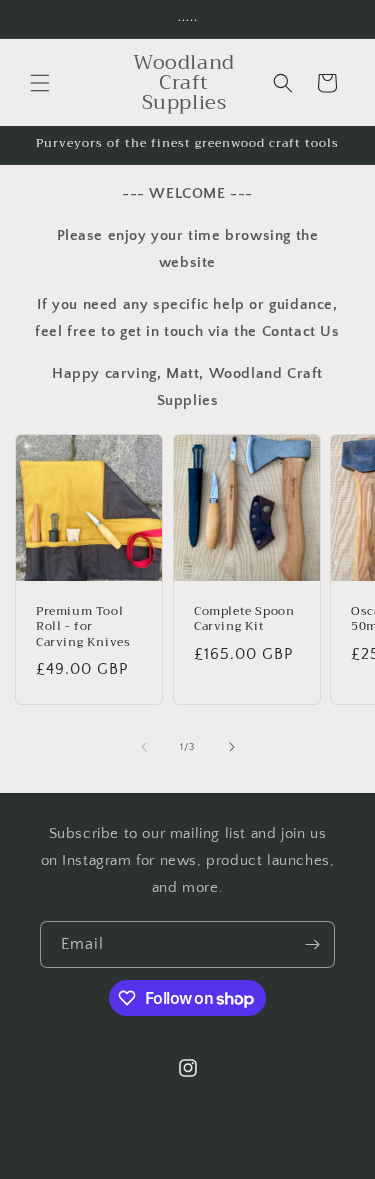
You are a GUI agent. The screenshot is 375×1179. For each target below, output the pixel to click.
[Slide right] (232, 747)
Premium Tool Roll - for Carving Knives (83, 627)
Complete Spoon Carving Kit (244, 619)
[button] (40, 83)
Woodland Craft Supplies (156, 1165)
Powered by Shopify (279, 1165)
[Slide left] (144, 747)
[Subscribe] (312, 944)
